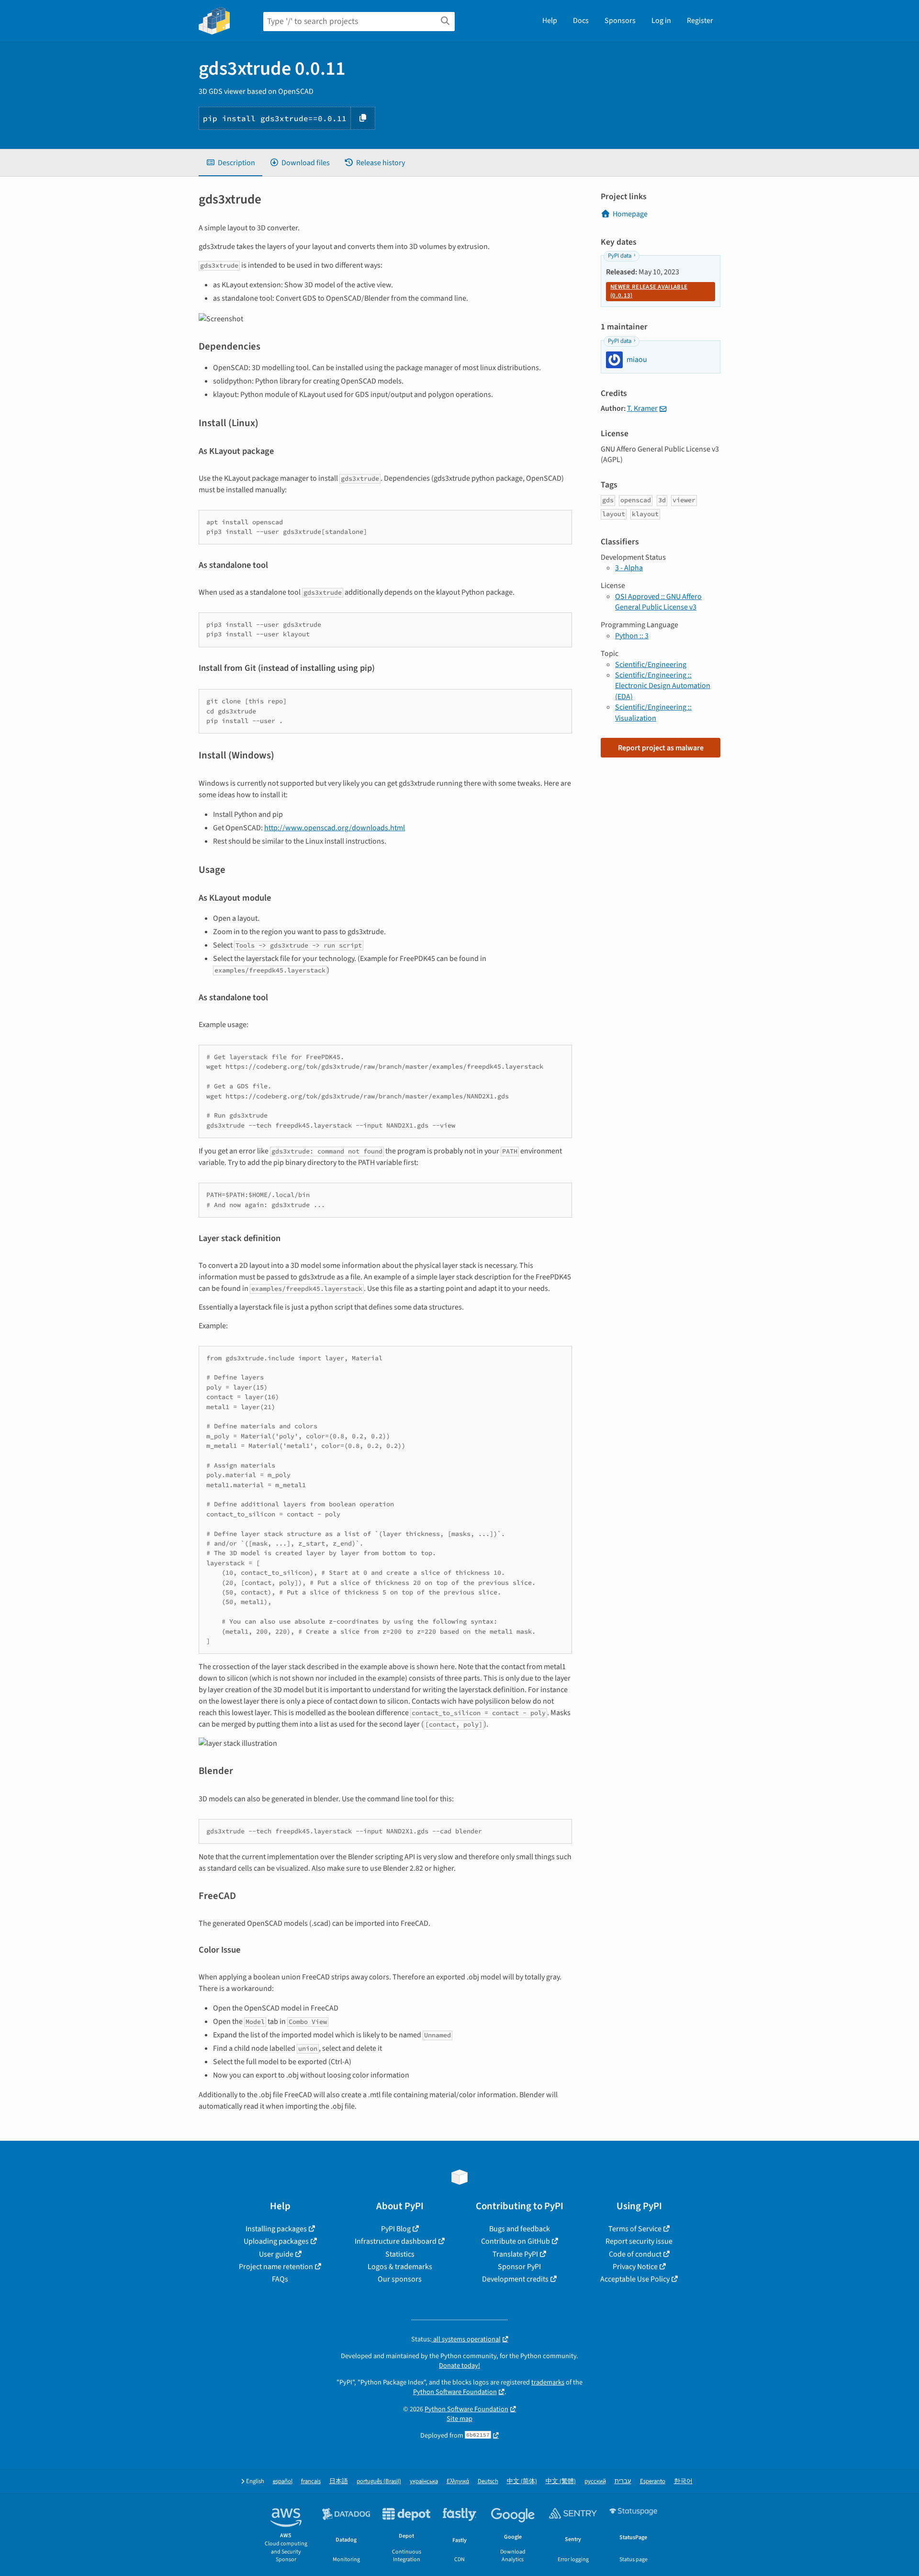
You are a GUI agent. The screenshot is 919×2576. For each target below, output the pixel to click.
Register (700, 21)
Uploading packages (276, 2241)
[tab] (230, 163)
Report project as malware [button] (661, 748)
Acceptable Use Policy (635, 2279)
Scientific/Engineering (651, 665)
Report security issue (639, 2241)
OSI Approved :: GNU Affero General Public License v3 (658, 602)
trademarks (548, 2382)
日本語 (339, 2481)
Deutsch (488, 2481)
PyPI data (620, 256)
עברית (623, 2481)
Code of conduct (635, 2254)
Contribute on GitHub (516, 2241)
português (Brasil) (379, 2481)
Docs (581, 21)
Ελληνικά (458, 2481)
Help (550, 21)
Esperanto (653, 2481)
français (311, 2481)
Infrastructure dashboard (396, 2241)
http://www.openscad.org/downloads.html (335, 828)
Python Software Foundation (455, 2392)
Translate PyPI (515, 2254)
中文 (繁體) (561, 2481)
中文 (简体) (522, 2481)
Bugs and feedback (520, 2229)
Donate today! (459, 2366)
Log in (661, 21)
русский (595, 2481)
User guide (276, 2254)
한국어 (683, 2481)
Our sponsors (400, 2279)
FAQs (280, 2279)
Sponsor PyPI (519, 2267)
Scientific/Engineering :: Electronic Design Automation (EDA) (663, 686)
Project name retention (276, 2267)
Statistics (400, 2254)
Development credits (515, 2279)
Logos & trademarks (400, 2267)
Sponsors (620, 21)
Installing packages (276, 2229)
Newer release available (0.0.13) (649, 291)
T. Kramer (642, 408)
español (283, 2481)
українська (424, 2481)
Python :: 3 (632, 636)
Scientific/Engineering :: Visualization (653, 712)
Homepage (630, 214)
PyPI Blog (396, 2229)
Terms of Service (635, 2229)
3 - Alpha (629, 568)
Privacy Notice (635, 2267)
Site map (459, 2419)
